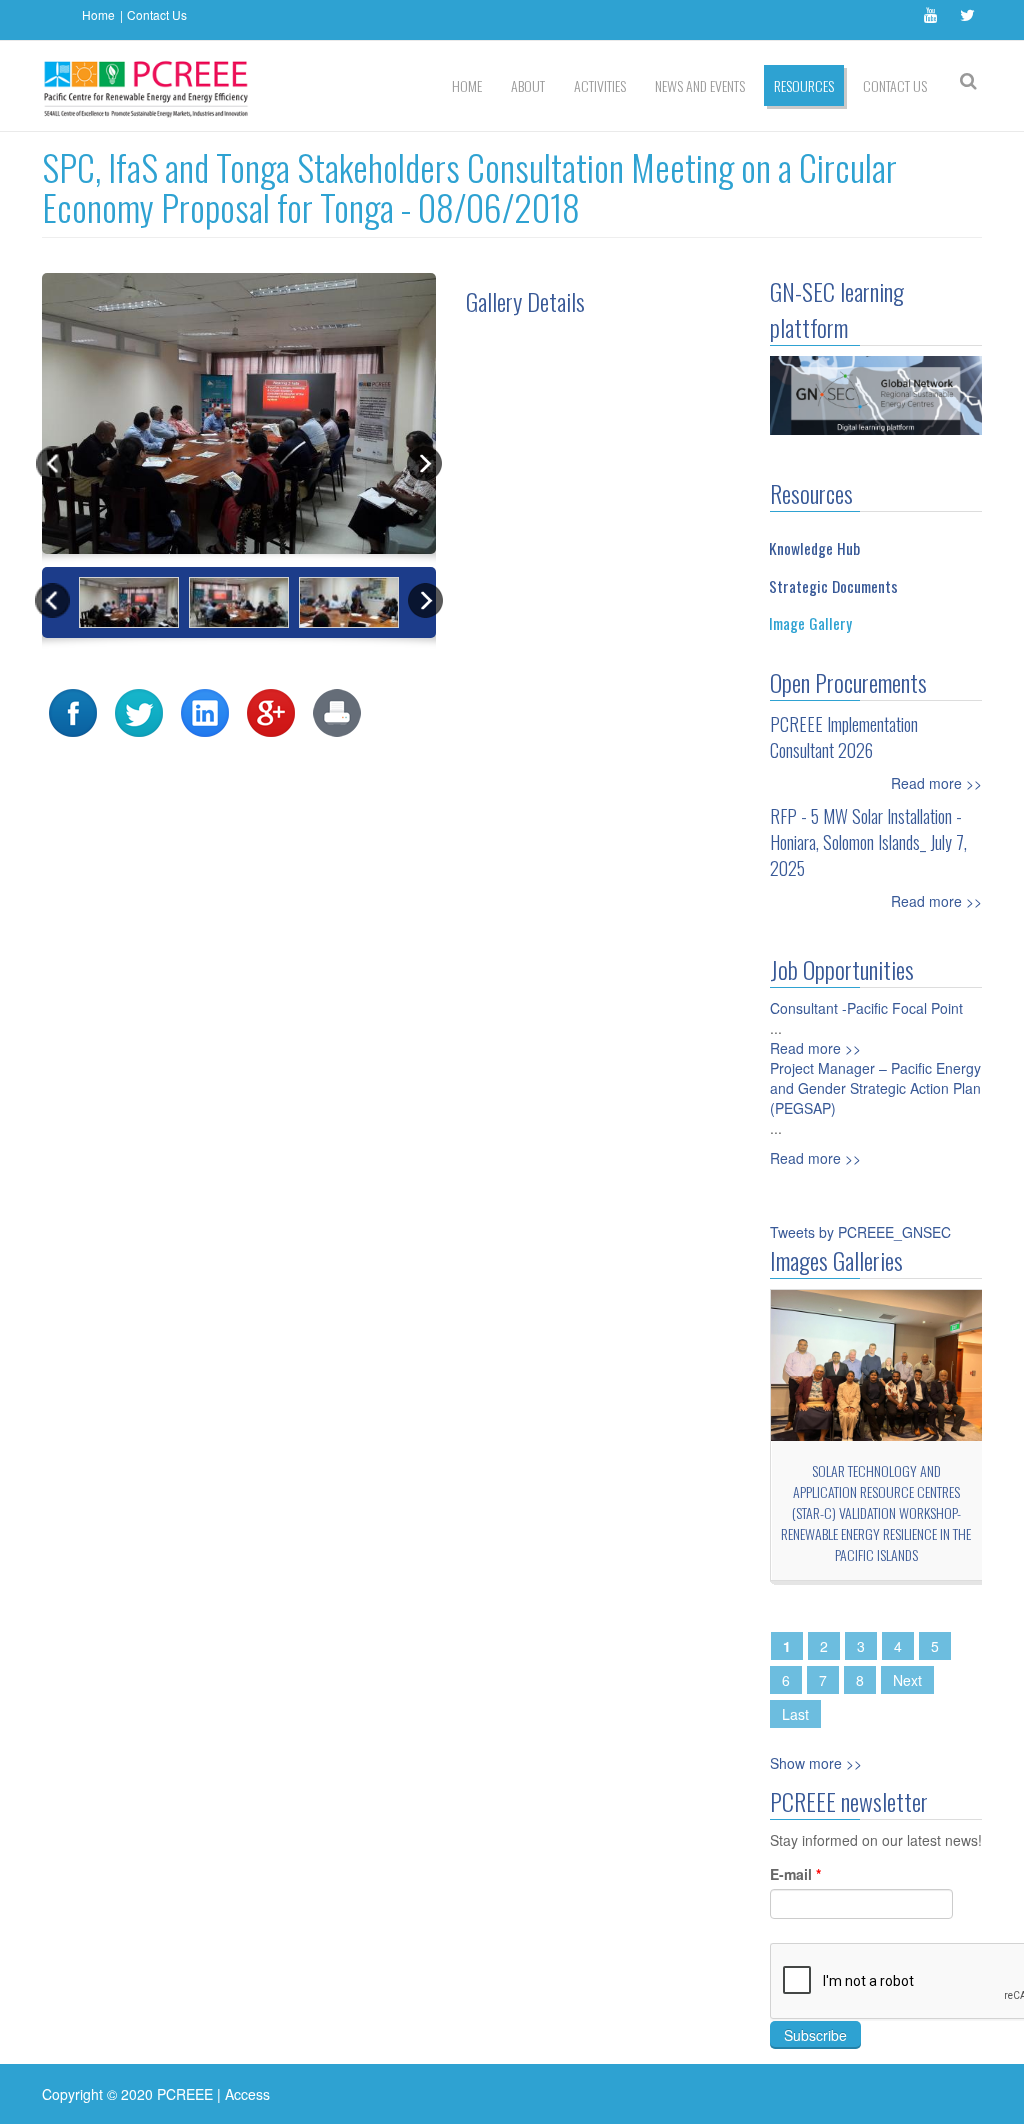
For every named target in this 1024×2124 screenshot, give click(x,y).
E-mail (795, 1874)
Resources (804, 85)
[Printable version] (337, 711)
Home (98, 14)
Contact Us (157, 14)
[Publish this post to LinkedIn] (205, 711)
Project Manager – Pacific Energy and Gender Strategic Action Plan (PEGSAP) (875, 1088)
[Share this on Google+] (271, 711)
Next (907, 1680)
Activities (600, 85)
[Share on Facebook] (73, 711)
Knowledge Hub (814, 548)
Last (795, 1714)
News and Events (700, 85)
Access (247, 2094)
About (528, 85)
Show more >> (816, 1763)
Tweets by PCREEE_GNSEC (860, 1232)
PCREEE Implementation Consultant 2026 (844, 737)
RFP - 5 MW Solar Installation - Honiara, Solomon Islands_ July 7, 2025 (868, 842)
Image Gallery (810, 623)
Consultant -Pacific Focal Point (866, 1008)
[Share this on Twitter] (139, 711)
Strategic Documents (833, 586)
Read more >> (936, 783)
